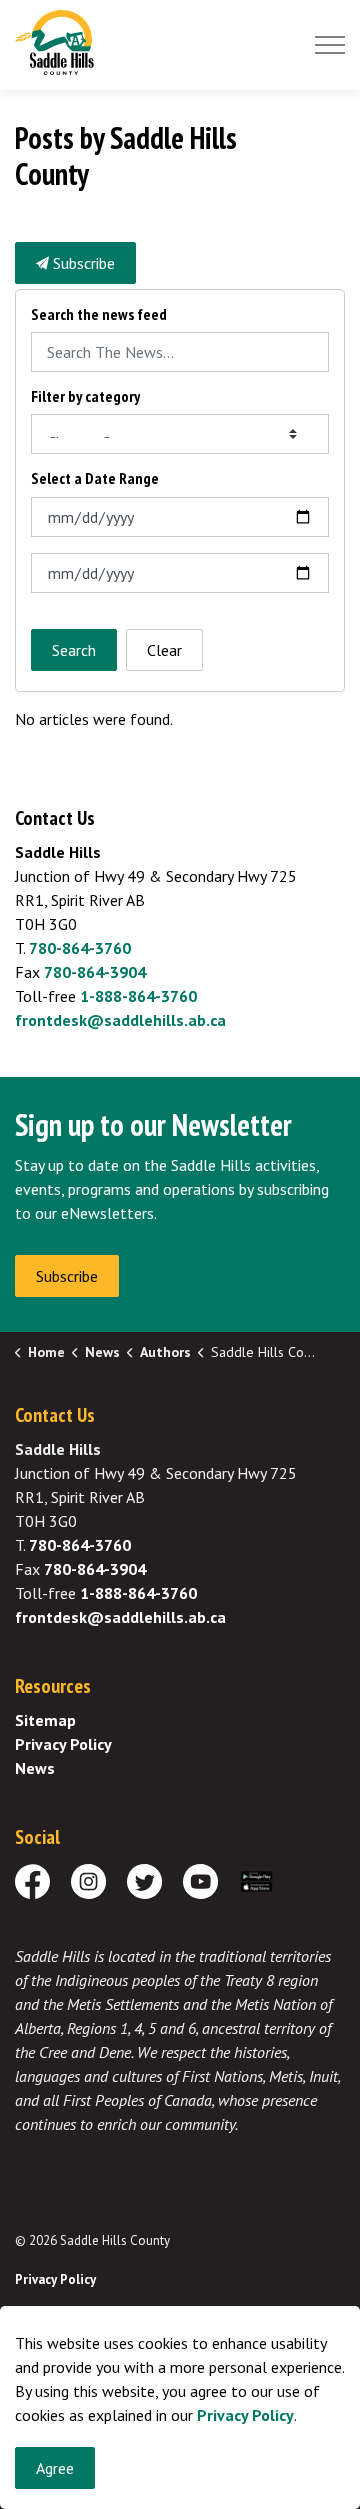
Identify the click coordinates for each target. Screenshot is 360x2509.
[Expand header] (330, 45)
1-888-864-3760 (138, 996)
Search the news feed (99, 314)
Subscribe (82, 263)
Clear (164, 650)
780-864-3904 (95, 972)
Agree (55, 2468)
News (35, 1768)
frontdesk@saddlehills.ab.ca (120, 1020)
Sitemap (45, 1720)
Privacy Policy (63, 1744)
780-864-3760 (80, 948)
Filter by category (85, 396)
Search (74, 650)
